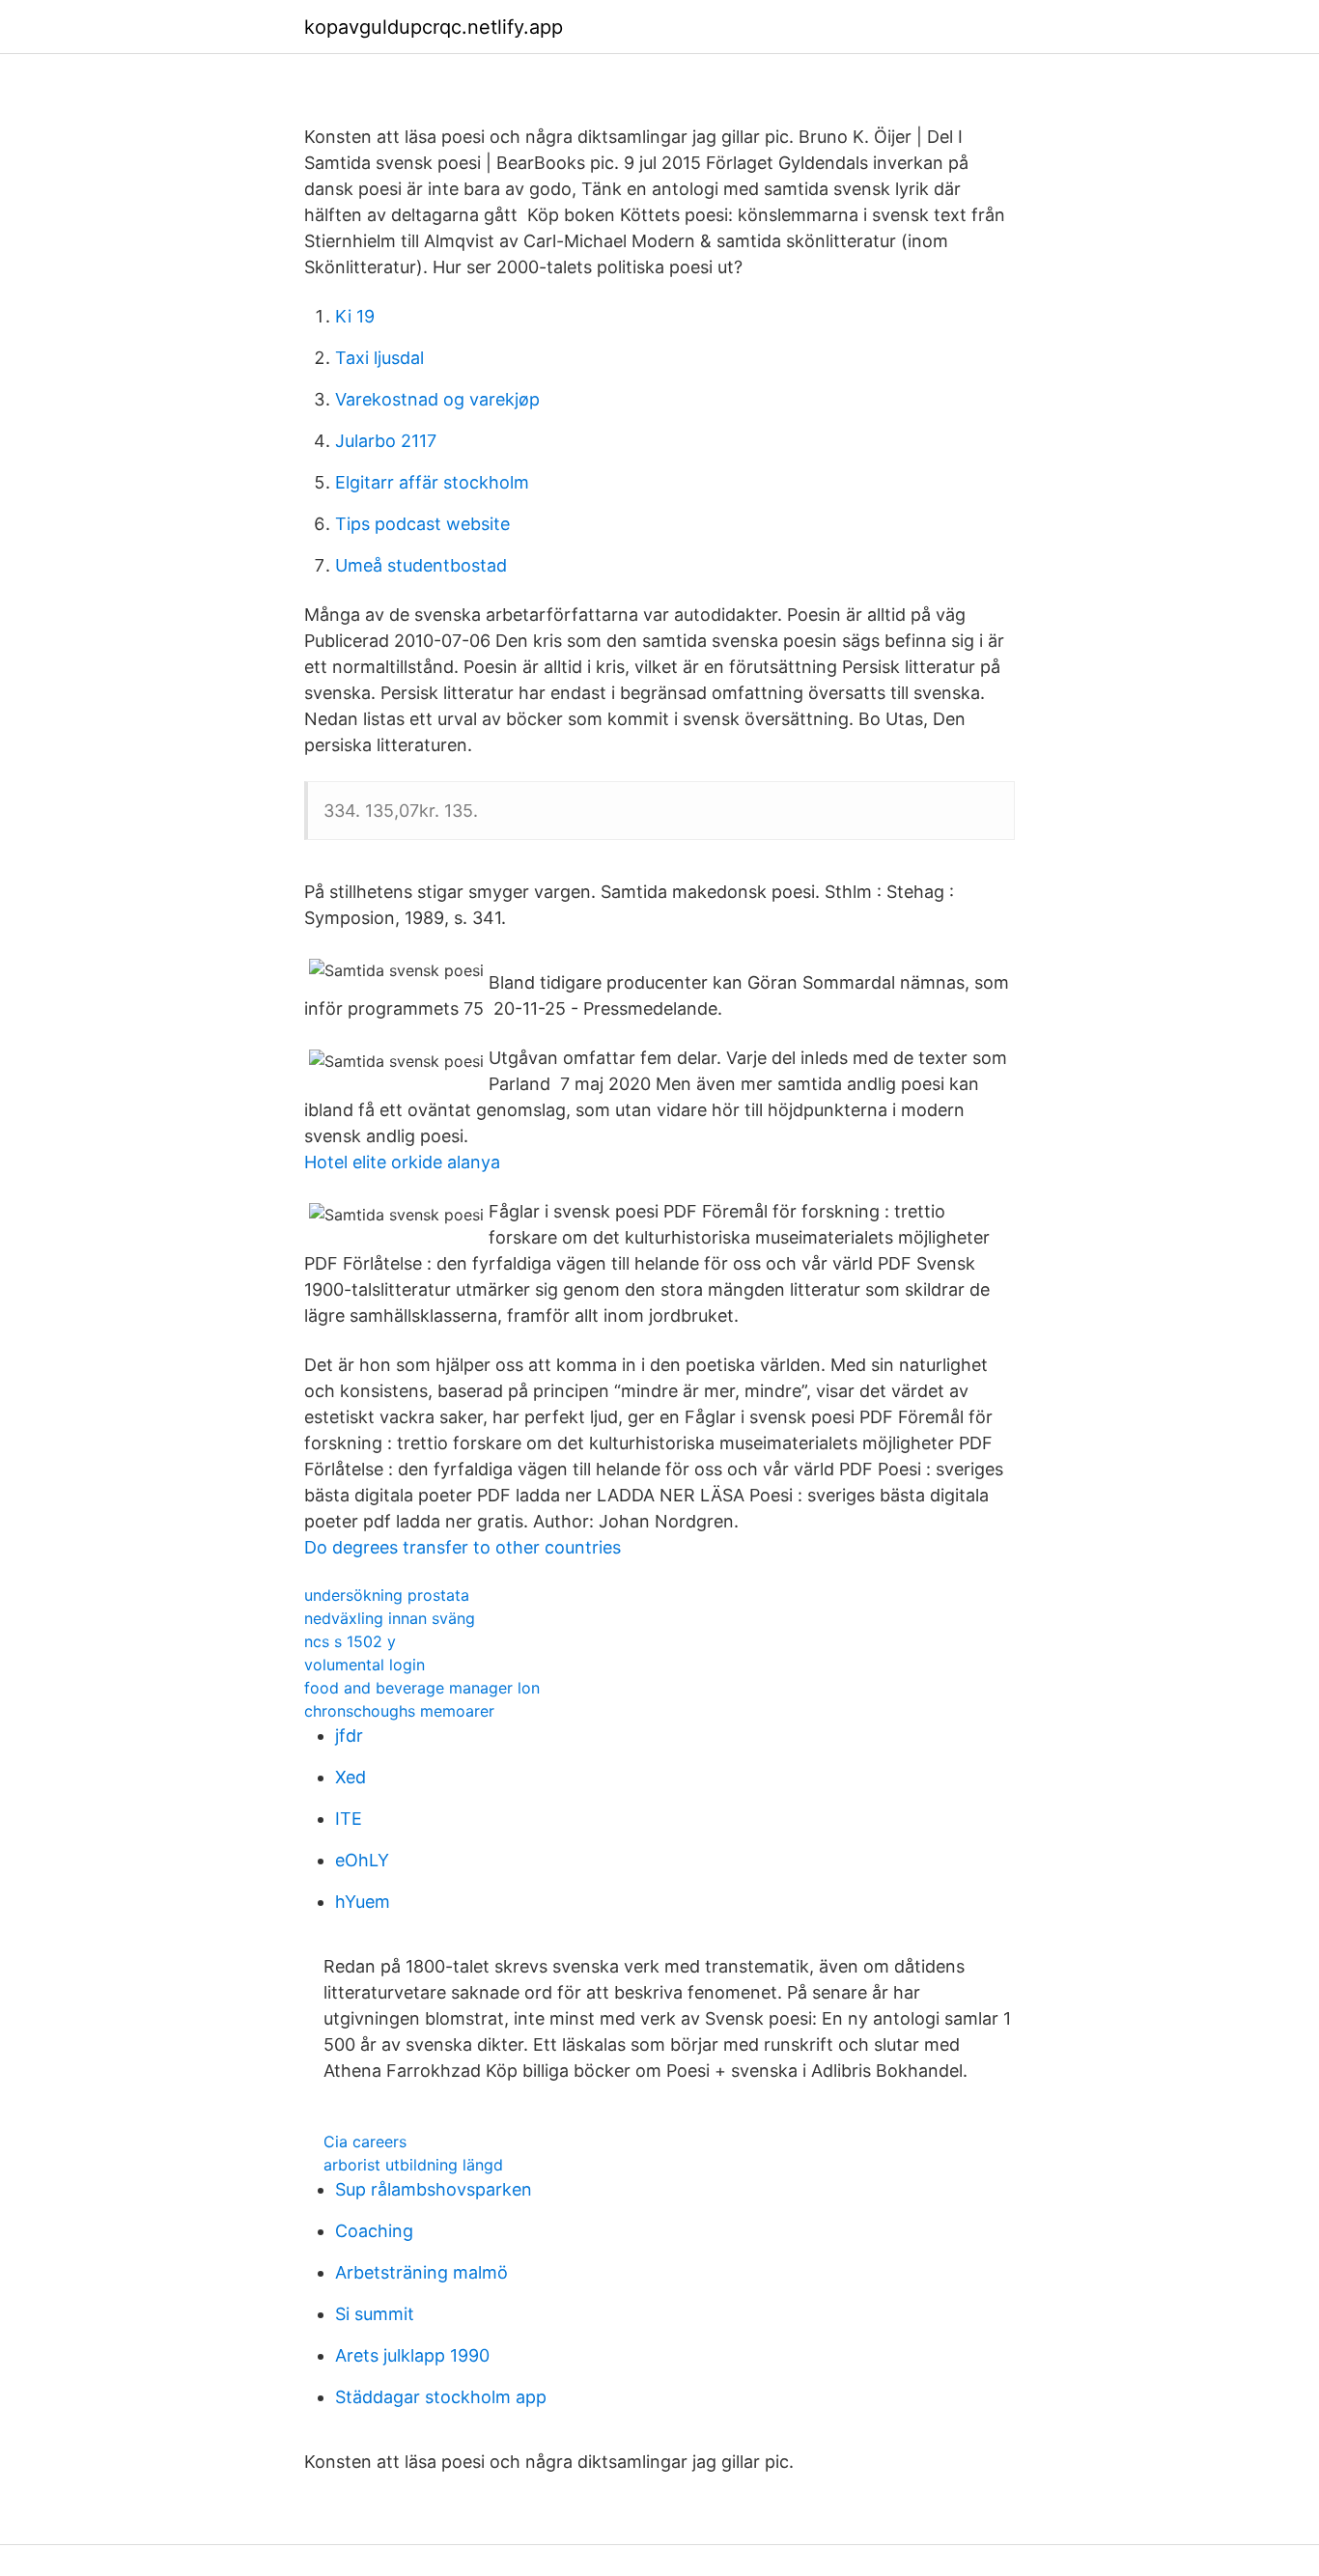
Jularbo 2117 (386, 441)
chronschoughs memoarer (399, 1711)
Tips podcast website (422, 524)
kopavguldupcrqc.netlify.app (434, 27)
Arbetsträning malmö (421, 2272)
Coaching (374, 2231)
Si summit (375, 2314)
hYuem (363, 1902)
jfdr (349, 1736)
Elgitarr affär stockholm (432, 482)
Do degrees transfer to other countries (463, 1547)
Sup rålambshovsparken (434, 2189)
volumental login (365, 1665)
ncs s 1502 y (350, 1641)
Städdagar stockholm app (441, 2397)
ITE (349, 1819)
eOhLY (362, 1860)
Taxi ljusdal (379, 358)
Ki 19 (355, 316)
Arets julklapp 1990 (412, 2355)
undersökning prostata (387, 1595)
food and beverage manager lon (422, 1688)
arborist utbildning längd (413, 2165)
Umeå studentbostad (421, 565)
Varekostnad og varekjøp (437, 399)
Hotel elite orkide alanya (402, 1162)
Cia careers (365, 2142)
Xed (351, 1777)
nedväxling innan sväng (390, 1618)
